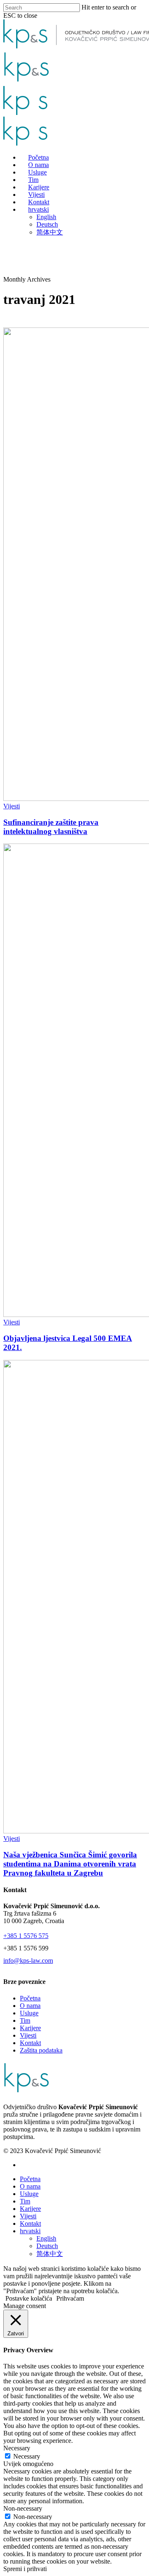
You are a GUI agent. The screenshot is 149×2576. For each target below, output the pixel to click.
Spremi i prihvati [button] (25, 2569)
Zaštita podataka (41, 2050)
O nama (30, 2006)
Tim (25, 2020)
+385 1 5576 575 (26, 1936)
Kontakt (30, 2043)
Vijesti (12, 806)
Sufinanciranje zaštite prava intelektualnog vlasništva (51, 827)
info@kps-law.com (28, 1961)
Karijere (30, 2028)
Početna (30, 1998)
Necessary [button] (17, 2448)
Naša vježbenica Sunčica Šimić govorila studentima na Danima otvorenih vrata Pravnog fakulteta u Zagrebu (70, 1864)
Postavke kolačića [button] (29, 2298)
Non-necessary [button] (23, 2508)
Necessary (27, 2456)
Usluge (29, 2013)
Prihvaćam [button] (70, 2298)
